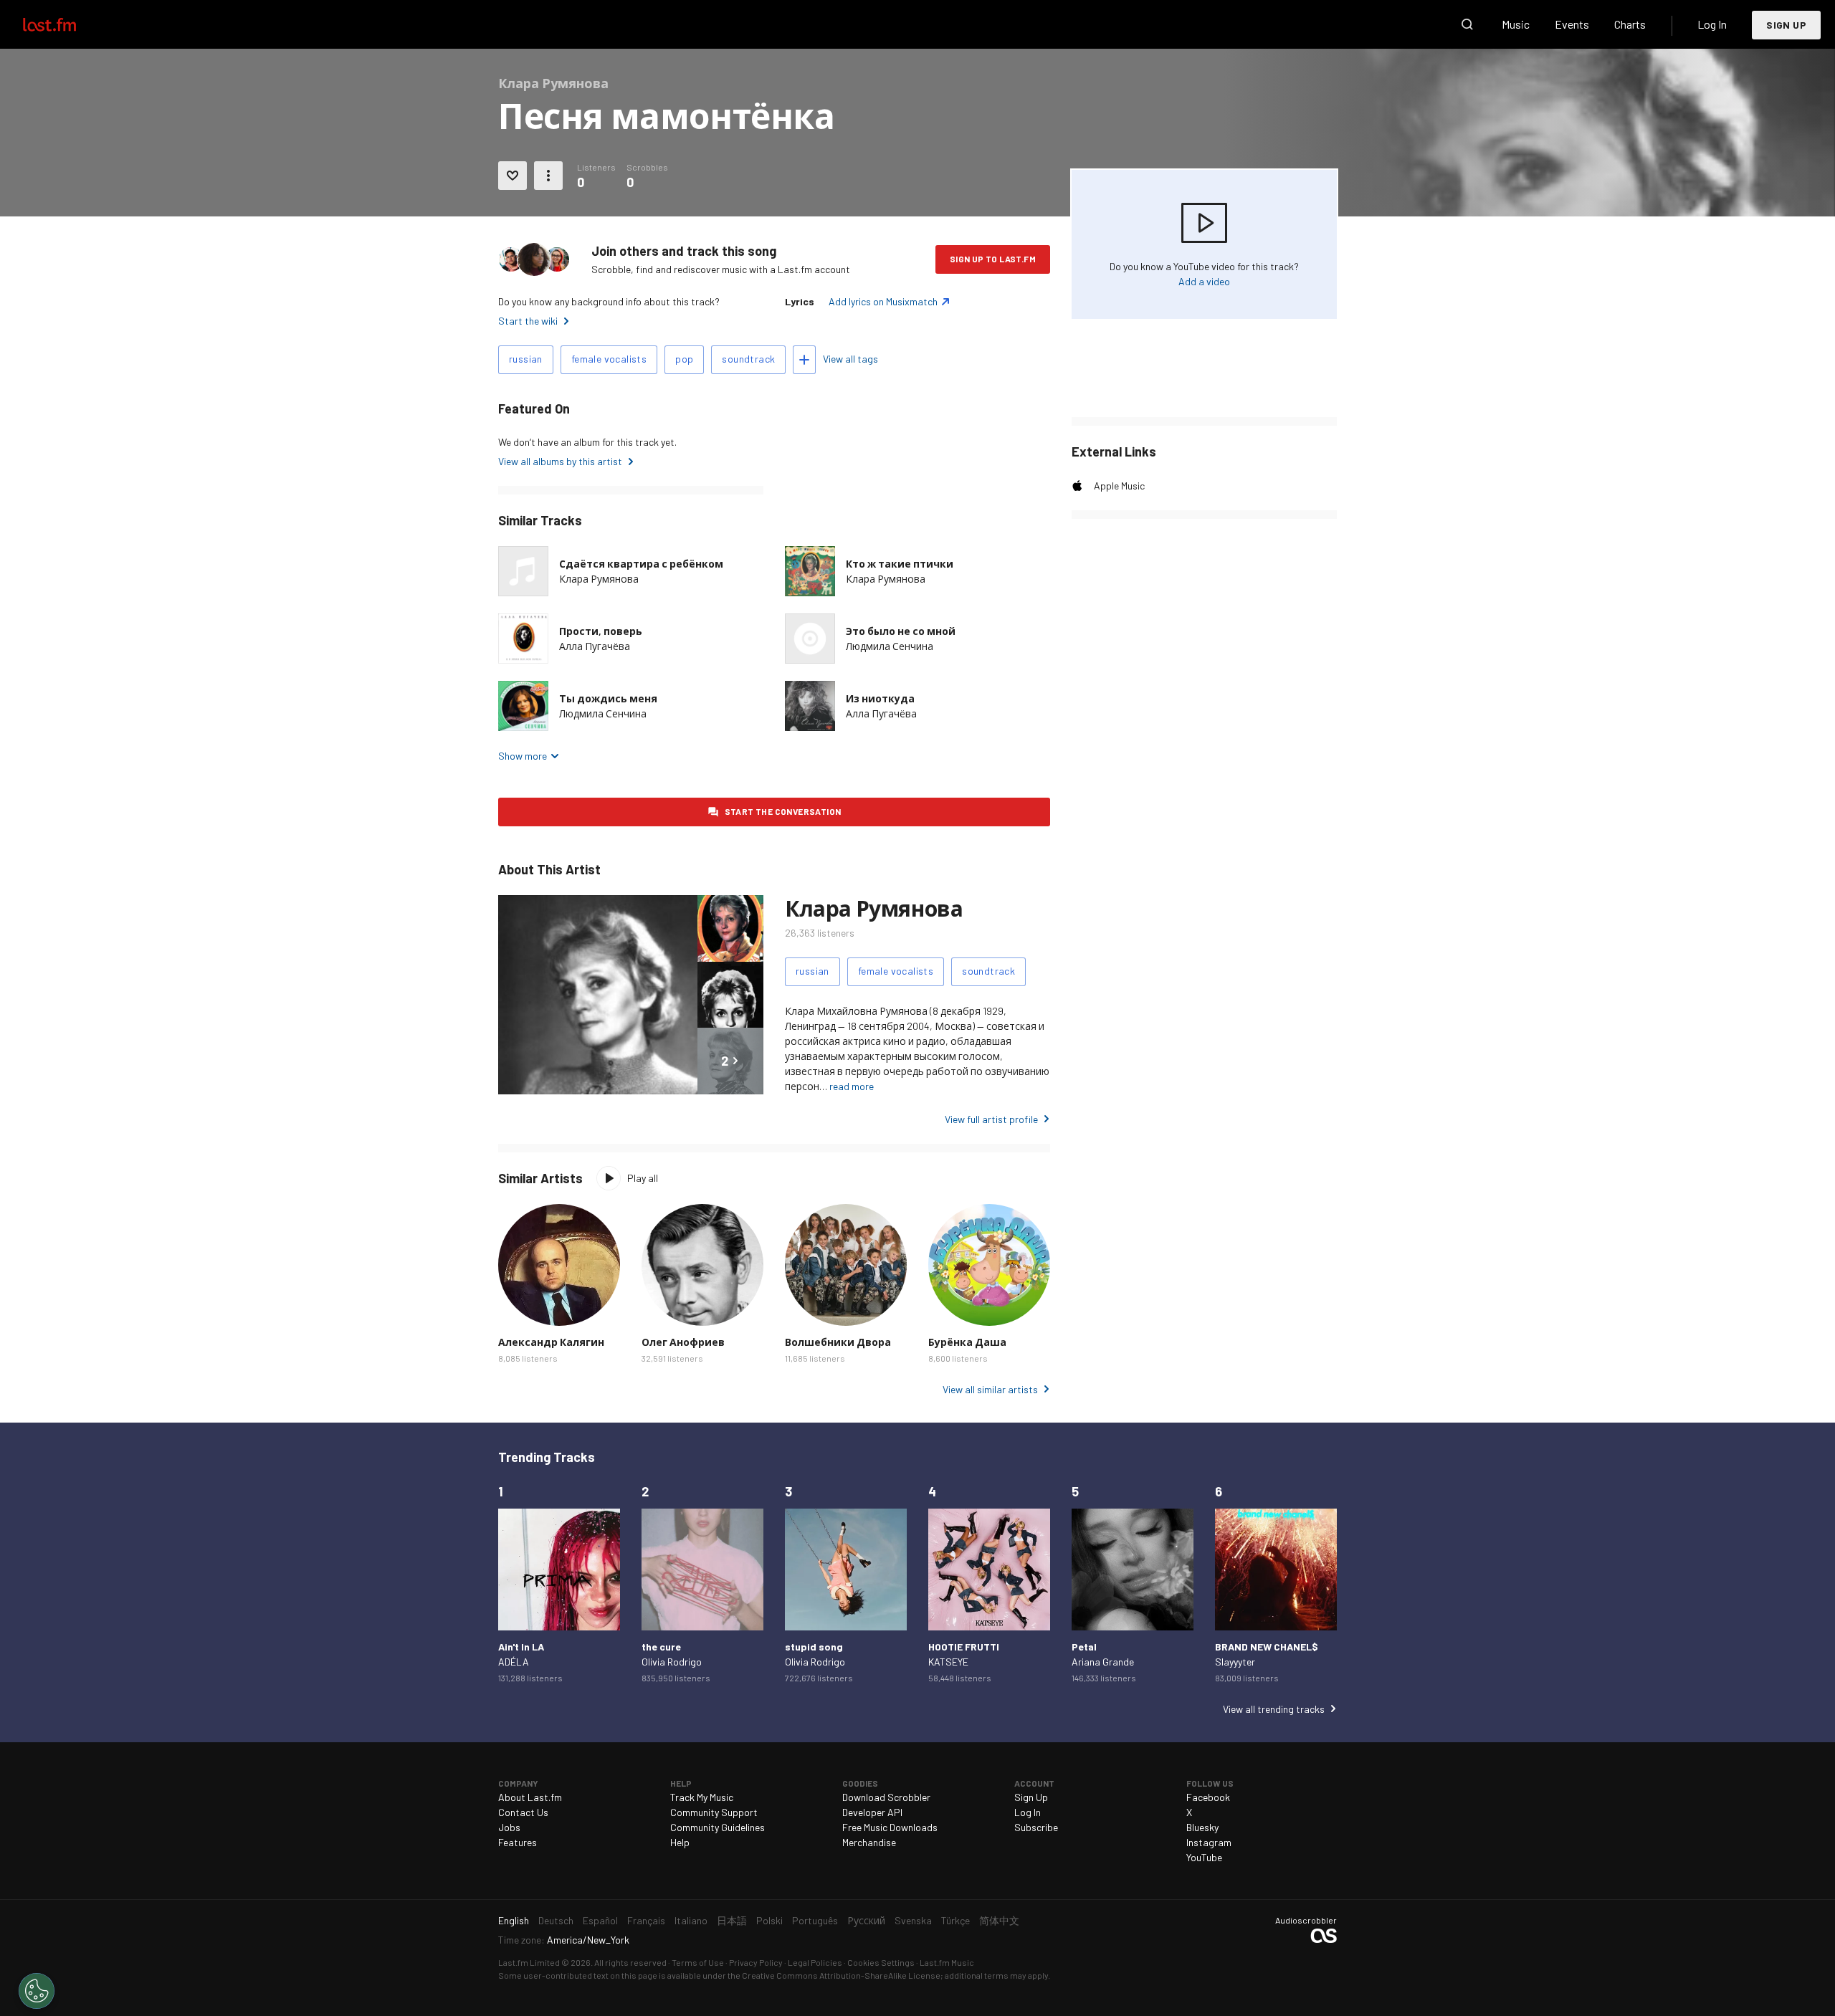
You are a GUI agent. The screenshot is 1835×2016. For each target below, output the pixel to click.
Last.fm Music (947, 1962)
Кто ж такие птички (900, 564)
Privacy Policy (756, 1962)
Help (680, 1842)
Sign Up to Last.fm (993, 259)
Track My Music (702, 1797)
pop (684, 359)
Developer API (872, 1812)
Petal (1084, 1647)
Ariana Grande (1103, 1662)
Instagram (1209, 1842)
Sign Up (1786, 25)
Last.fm (66, 24)
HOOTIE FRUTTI (964, 1647)
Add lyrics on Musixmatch (883, 301)
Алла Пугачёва (595, 646)
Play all (643, 1178)
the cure (661, 1647)
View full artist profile (991, 1119)
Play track (523, 639)
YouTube (1204, 1857)
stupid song (814, 1647)
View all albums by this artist (560, 461)
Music (1516, 24)
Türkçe (955, 1920)
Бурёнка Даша (967, 1342)
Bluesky (1202, 1827)
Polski (769, 1920)
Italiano (691, 1920)
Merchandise (869, 1842)
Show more (523, 756)
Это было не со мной (901, 631)
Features (518, 1842)
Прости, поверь (601, 631)
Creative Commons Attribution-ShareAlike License (841, 1975)
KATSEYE (948, 1662)
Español (600, 1920)
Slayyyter (1235, 1662)
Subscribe (1036, 1827)
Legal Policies (815, 1962)
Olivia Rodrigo (672, 1662)
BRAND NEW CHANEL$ (1267, 1647)
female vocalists (609, 359)
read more (852, 1086)
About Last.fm (530, 1797)
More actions (548, 176)
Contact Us (523, 1812)
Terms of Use (698, 1962)
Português (815, 1920)
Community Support (714, 1812)
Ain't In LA (521, 1647)
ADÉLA (514, 1662)
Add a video (1204, 281)
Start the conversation (783, 811)
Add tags (804, 360)
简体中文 (999, 1920)
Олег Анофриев (683, 1342)
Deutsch (556, 1920)
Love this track (513, 176)
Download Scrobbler (886, 1797)
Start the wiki (528, 321)
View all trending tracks (1274, 1709)
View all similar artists (990, 1389)
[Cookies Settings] (37, 1991)
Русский (866, 1920)
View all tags (850, 359)
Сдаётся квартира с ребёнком (641, 564)
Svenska (913, 1920)
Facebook (1208, 1797)
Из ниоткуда (880, 698)
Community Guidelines (718, 1827)
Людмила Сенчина (890, 646)
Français (646, 1920)
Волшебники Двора (838, 1342)
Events (1572, 24)
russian (526, 359)
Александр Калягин (551, 1342)
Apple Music (1119, 486)
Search (1467, 24)
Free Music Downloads (890, 1827)
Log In (1712, 24)
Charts (1630, 24)
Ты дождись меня (608, 698)
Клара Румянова (599, 579)
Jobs (509, 1827)
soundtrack (748, 359)
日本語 (732, 1920)
